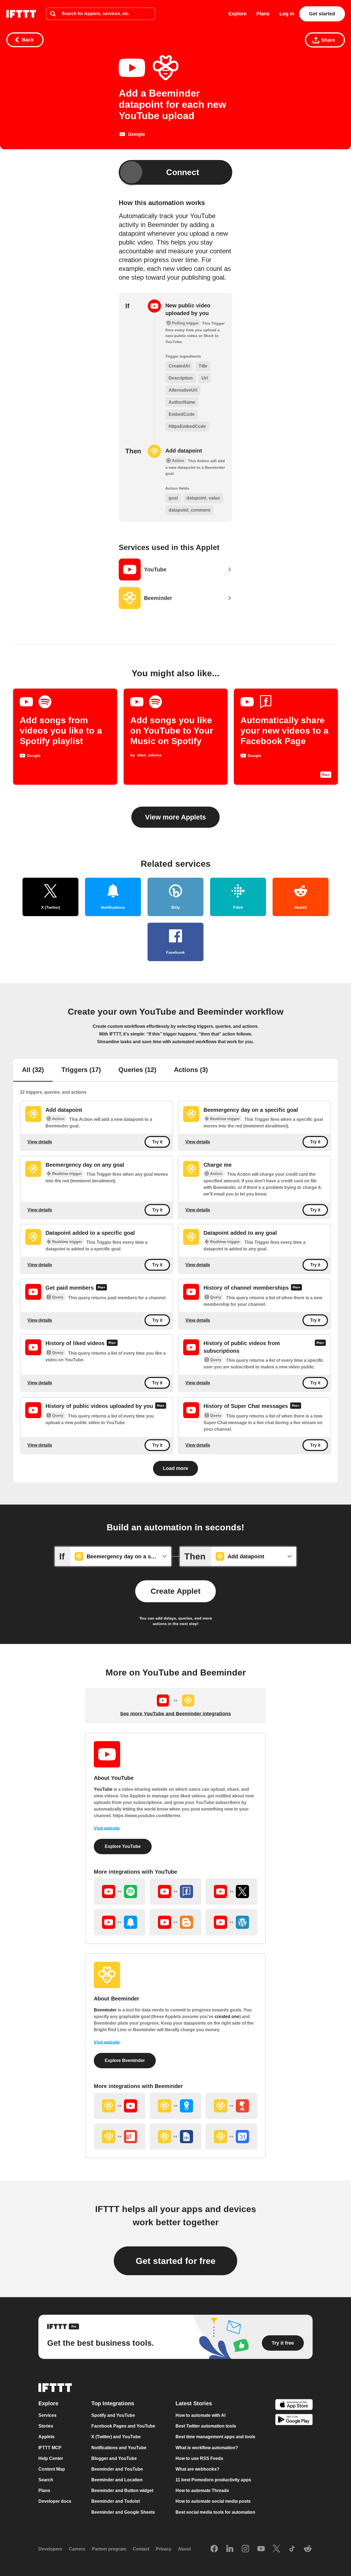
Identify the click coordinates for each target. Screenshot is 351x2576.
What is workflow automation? (207, 2448)
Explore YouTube (123, 1846)
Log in (287, 14)
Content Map (52, 2469)
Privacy (164, 2549)
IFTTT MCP (50, 2448)
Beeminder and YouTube (117, 2469)
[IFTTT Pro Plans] (112, 1344)
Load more (175, 1468)
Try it (157, 1142)
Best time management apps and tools (215, 2437)
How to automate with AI (200, 2415)
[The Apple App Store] (294, 2405)
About (184, 2549)
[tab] (33, 1070)
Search (46, 2480)
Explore (237, 14)
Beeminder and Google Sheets (123, 2512)
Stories (46, 2426)
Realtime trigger (225, 1119)
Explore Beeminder (125, 2060)
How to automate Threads (202, 2491)
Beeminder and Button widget (122, 2491)
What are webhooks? (197, 2469)
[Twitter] (276, 2549)
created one (227, 2017)
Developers (50, 2549)
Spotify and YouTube (113, 2415)
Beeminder (105, 2010)
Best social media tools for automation (215, 2512)
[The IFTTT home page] (21, 14)
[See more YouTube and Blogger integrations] (175, 1922)
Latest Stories (194, 2404)
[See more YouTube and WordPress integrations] (231, 1922)
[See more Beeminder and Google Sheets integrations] (175, 2137)
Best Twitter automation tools (206, 2426)
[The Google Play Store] (294, 2421)
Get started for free (176, 2261)
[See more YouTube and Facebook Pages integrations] (175, 1892)
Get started (322, 14)
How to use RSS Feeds (199, 2458)
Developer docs (55, 2501)
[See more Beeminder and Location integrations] (175, 2106)
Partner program (109, 2549)
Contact (141, 2549)
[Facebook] (214, 2549)
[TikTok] (292, 2549)
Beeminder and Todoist (116, 2501)
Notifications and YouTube (119, 2448)
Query (58, 1297)
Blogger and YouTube (114, 2458)
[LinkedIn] (230, 2549)
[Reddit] (308, 2549)
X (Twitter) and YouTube (116, 2437)
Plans (263, 14)
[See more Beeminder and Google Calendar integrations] (231, 2137)
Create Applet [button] (175, 1591)
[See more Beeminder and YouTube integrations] (120, 2106)
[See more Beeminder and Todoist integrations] (120, 2137)
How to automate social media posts (213, 2501)
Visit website (107, 1828)
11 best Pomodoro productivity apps (213, 2480)
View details (40, 1142)
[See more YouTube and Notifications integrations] (120, 1922)
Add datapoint (184, 451)
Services (47, 2415)
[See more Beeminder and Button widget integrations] (231, 2106)
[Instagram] (245, 2549)
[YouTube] (261, 2549)
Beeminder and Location (117, 2480)
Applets (46, 2437)
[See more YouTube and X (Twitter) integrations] (231, 1892)
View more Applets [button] (175, 817)
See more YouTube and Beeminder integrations (175, 1714)
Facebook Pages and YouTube (123, 2426)
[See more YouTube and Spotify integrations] (120, 1892)
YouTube (103, 1789)
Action (58, 1119)
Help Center (51, 2458)
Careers (77, 2549)
